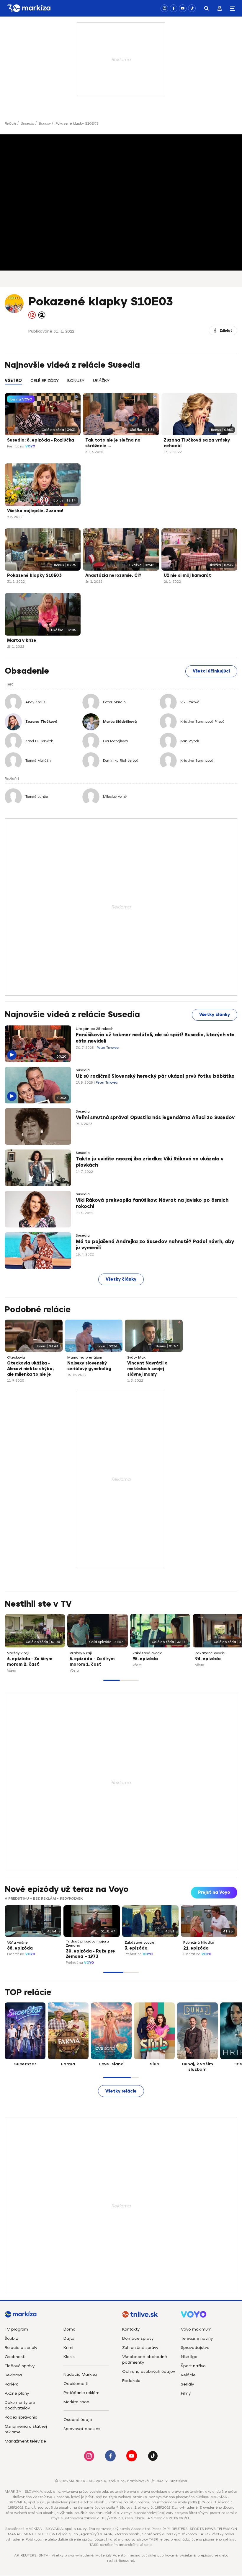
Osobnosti (15, 2357)
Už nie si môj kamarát (187, 575)
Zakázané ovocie (147, 1653)
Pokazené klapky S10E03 (34, 575)
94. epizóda (208, 1659)
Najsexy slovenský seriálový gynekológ (89, 1366)
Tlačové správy (20, 2366)
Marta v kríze (22, 640)
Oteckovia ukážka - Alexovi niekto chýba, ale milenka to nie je (30, 1369)
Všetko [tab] (13, 381)
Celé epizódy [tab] (45, 381)
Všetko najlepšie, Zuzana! (35, 511)
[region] (121, 384)
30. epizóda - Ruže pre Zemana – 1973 (90, 1954)
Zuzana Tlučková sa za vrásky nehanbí (197, 443)
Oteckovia (16, 1357)
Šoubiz (11, 2338)
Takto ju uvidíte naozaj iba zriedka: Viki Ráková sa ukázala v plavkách (150, 1162)
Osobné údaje (78, 2420)
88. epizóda (20, 1948)
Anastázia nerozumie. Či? (113, 575)
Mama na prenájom (85, 1357)
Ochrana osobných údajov (149, 2371)
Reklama (13, 2375)
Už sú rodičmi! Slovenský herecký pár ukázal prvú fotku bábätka (155, 1076)
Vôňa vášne (17, 1942)
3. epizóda (136, 1948)
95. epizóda (145, 1659)
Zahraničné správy (140, 2348)
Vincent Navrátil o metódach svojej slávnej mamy (147, 1369)
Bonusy (45, 123)
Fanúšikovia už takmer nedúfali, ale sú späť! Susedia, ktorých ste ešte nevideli (155, 1038)
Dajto (69, 2338)
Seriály (187, 2384)
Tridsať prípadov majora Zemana (87, 1943)
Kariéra (12, 2384)
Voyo (30, 446)
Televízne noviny (197, 2338)
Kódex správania (21, 2417)
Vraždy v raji (18, 1653)
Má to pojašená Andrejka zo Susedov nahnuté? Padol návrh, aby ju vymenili (155, 1245)
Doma (70, 2329)
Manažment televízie (25, 2441)
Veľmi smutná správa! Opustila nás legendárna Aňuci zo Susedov (155, 1118)
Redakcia (131, 2381)
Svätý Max (136, 1357)
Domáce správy (138, 2338)
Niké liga (189, 2357)
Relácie (10, 123)
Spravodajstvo (195, 2348)
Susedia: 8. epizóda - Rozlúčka (41, 440)
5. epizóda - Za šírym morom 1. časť (92, 1662)
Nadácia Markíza (80, 2374)
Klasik (69, 2357)
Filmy (186, 2393)
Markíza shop (76, 2402)
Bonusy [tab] (76, 381)
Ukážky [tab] (101, 381)
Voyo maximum (196, 2329)
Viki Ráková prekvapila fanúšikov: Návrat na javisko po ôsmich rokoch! (152, 1204)
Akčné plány (17, 2393)
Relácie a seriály (21, 2348)
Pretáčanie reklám (81, 2393)
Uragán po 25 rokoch (95, 1029)
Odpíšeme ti (76, 2384)
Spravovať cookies (82, 2429)
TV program (16, 2329)
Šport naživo (193, 2366)
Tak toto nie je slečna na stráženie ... (113, 443)
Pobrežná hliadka (199, 1942)
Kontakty (131, 2329)
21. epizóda (196, 1948)
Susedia (28, 123)
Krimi (68, 2348)
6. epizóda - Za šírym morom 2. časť (30, 1662)
